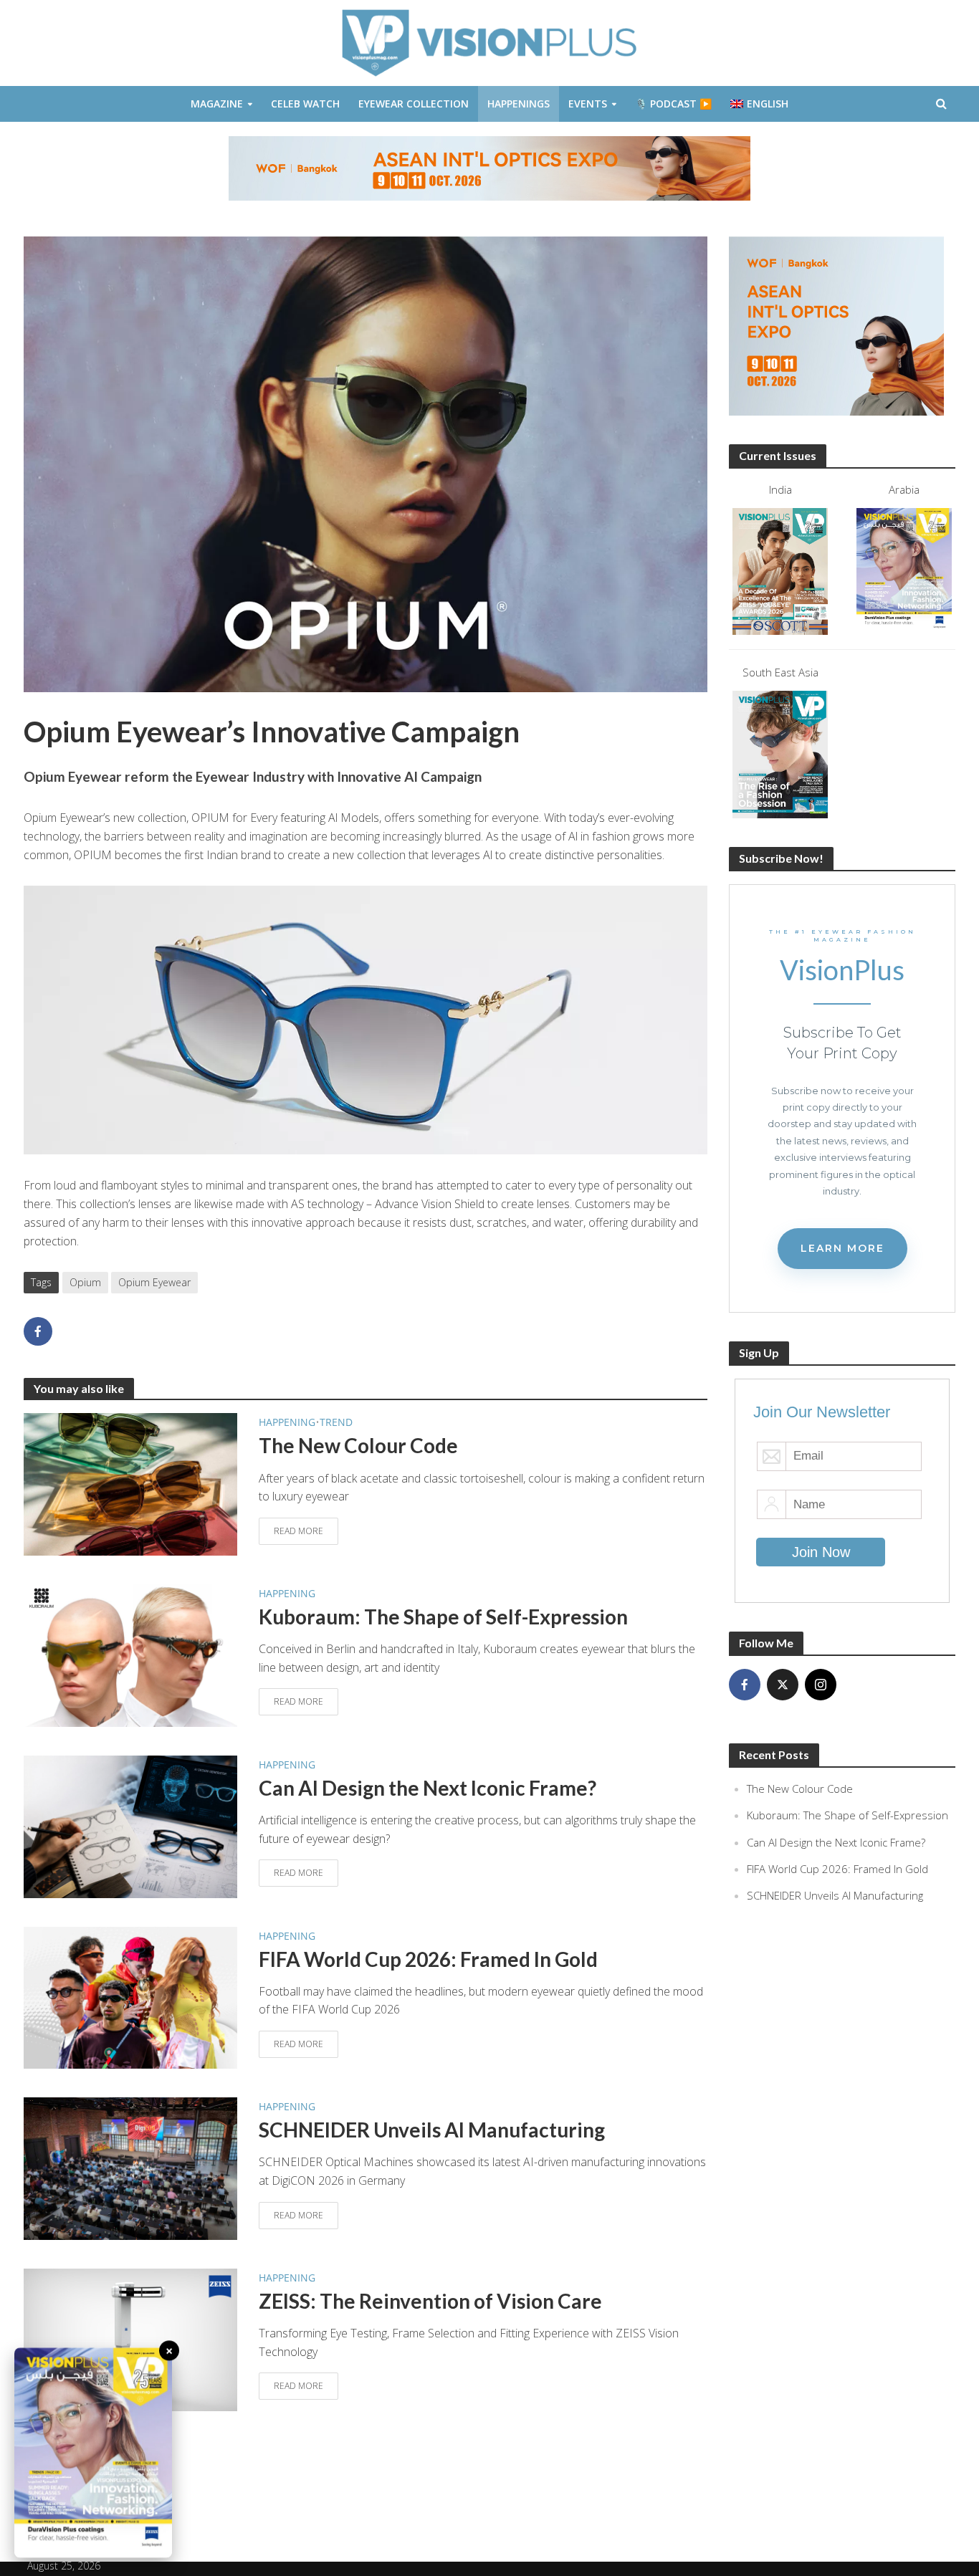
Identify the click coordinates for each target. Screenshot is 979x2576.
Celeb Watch (305, 104)
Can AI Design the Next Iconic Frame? (428, 1788)
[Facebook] (745, 1685)
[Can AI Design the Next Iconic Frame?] (130, 1825)
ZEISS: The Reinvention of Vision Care (430, 2301)
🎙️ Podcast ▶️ (673, 104)
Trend (336, 1422)
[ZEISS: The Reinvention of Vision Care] (130, 2339)
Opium (85, 1282)
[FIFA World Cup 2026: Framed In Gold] (130, 1996)
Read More (299, 1531)
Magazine (217, 104)
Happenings (519, 104)
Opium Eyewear (154, 1282)
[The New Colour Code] (130, 1483)
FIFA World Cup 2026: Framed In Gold (428, 1959)
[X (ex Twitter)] (783, 1685)
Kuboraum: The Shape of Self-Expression (443, 1617)
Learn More (842, 1248)
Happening (287, 1422)
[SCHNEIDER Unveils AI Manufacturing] (130, 2168)
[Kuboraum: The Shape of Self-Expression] (130, 1655)
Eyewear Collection (414, 104)
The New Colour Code (358, 1445)
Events (588, 104)
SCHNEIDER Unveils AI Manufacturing (432, 2130)
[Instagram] (821, 1685)
